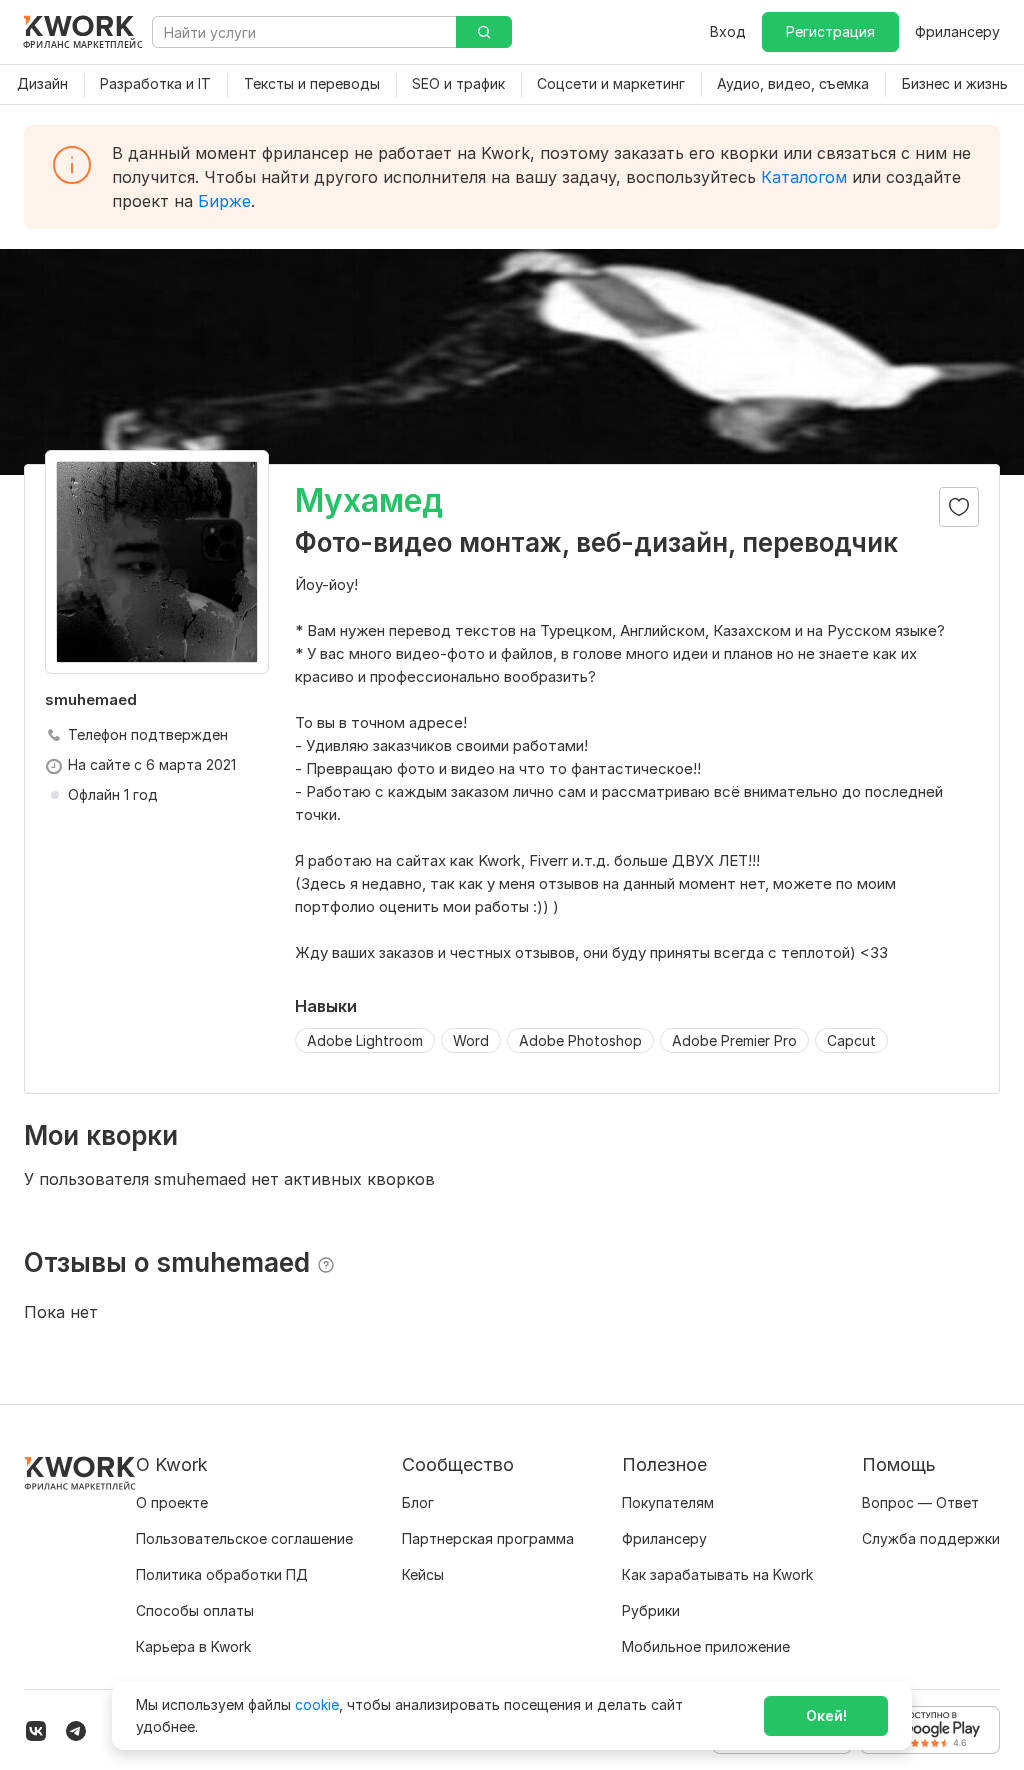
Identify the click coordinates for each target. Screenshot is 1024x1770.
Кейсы (423, 1574)
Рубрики (651, 1610)
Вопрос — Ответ (920, 1502)
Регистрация (830, 31)
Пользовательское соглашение (244, 1538)
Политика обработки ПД (222, 1574)
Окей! (826, 1715)
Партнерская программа (488, 1538)
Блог (418, 1502)
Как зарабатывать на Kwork (717, 1574)
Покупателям (668, 1502)
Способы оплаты (195, 1610)
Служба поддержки (931, 1538)
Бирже (224, 201)
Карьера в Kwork (193, 1646)
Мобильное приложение (706, 1646)
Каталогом (804, 177)
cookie (317, 1704)
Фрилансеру (957, 31)
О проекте (172, 1502)
